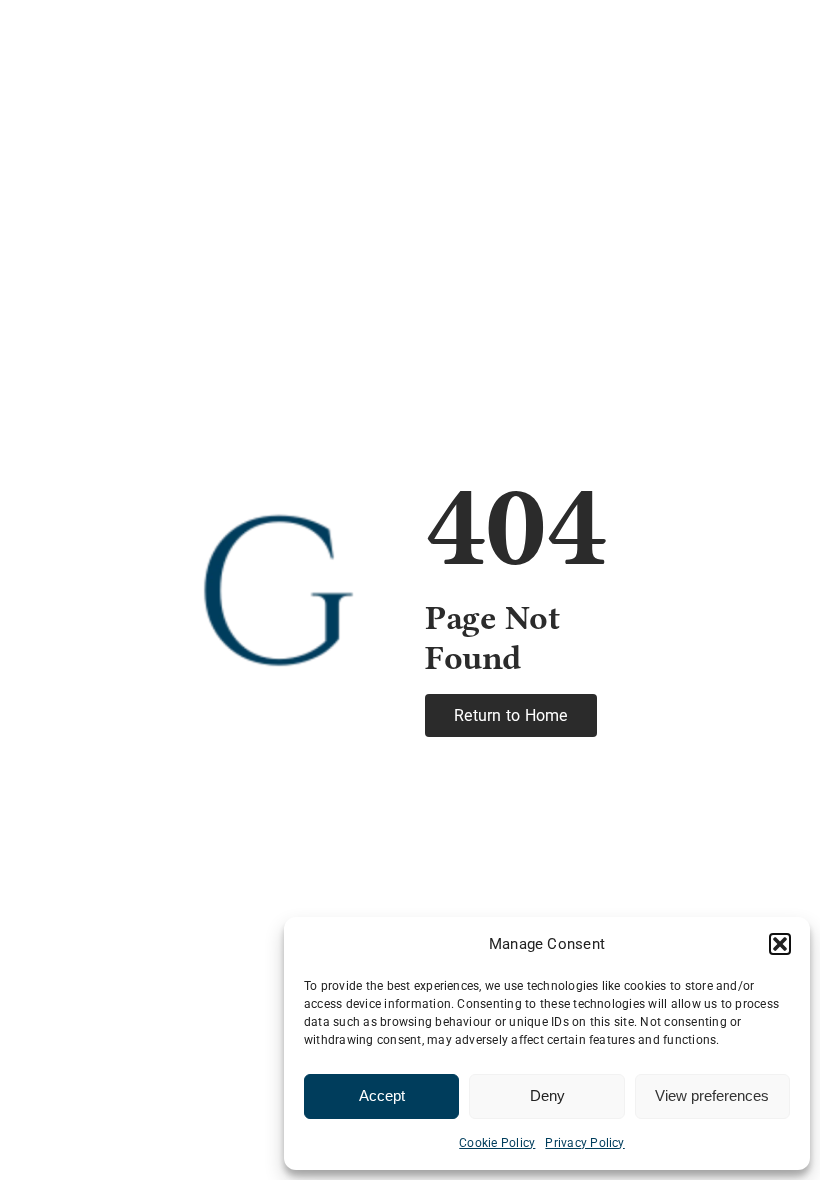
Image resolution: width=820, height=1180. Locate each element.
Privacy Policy (584, 1143)
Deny (547, 1095)
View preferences (712, 1095)
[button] (780, 944)
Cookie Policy (497, 1143)
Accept (382, 1095)
